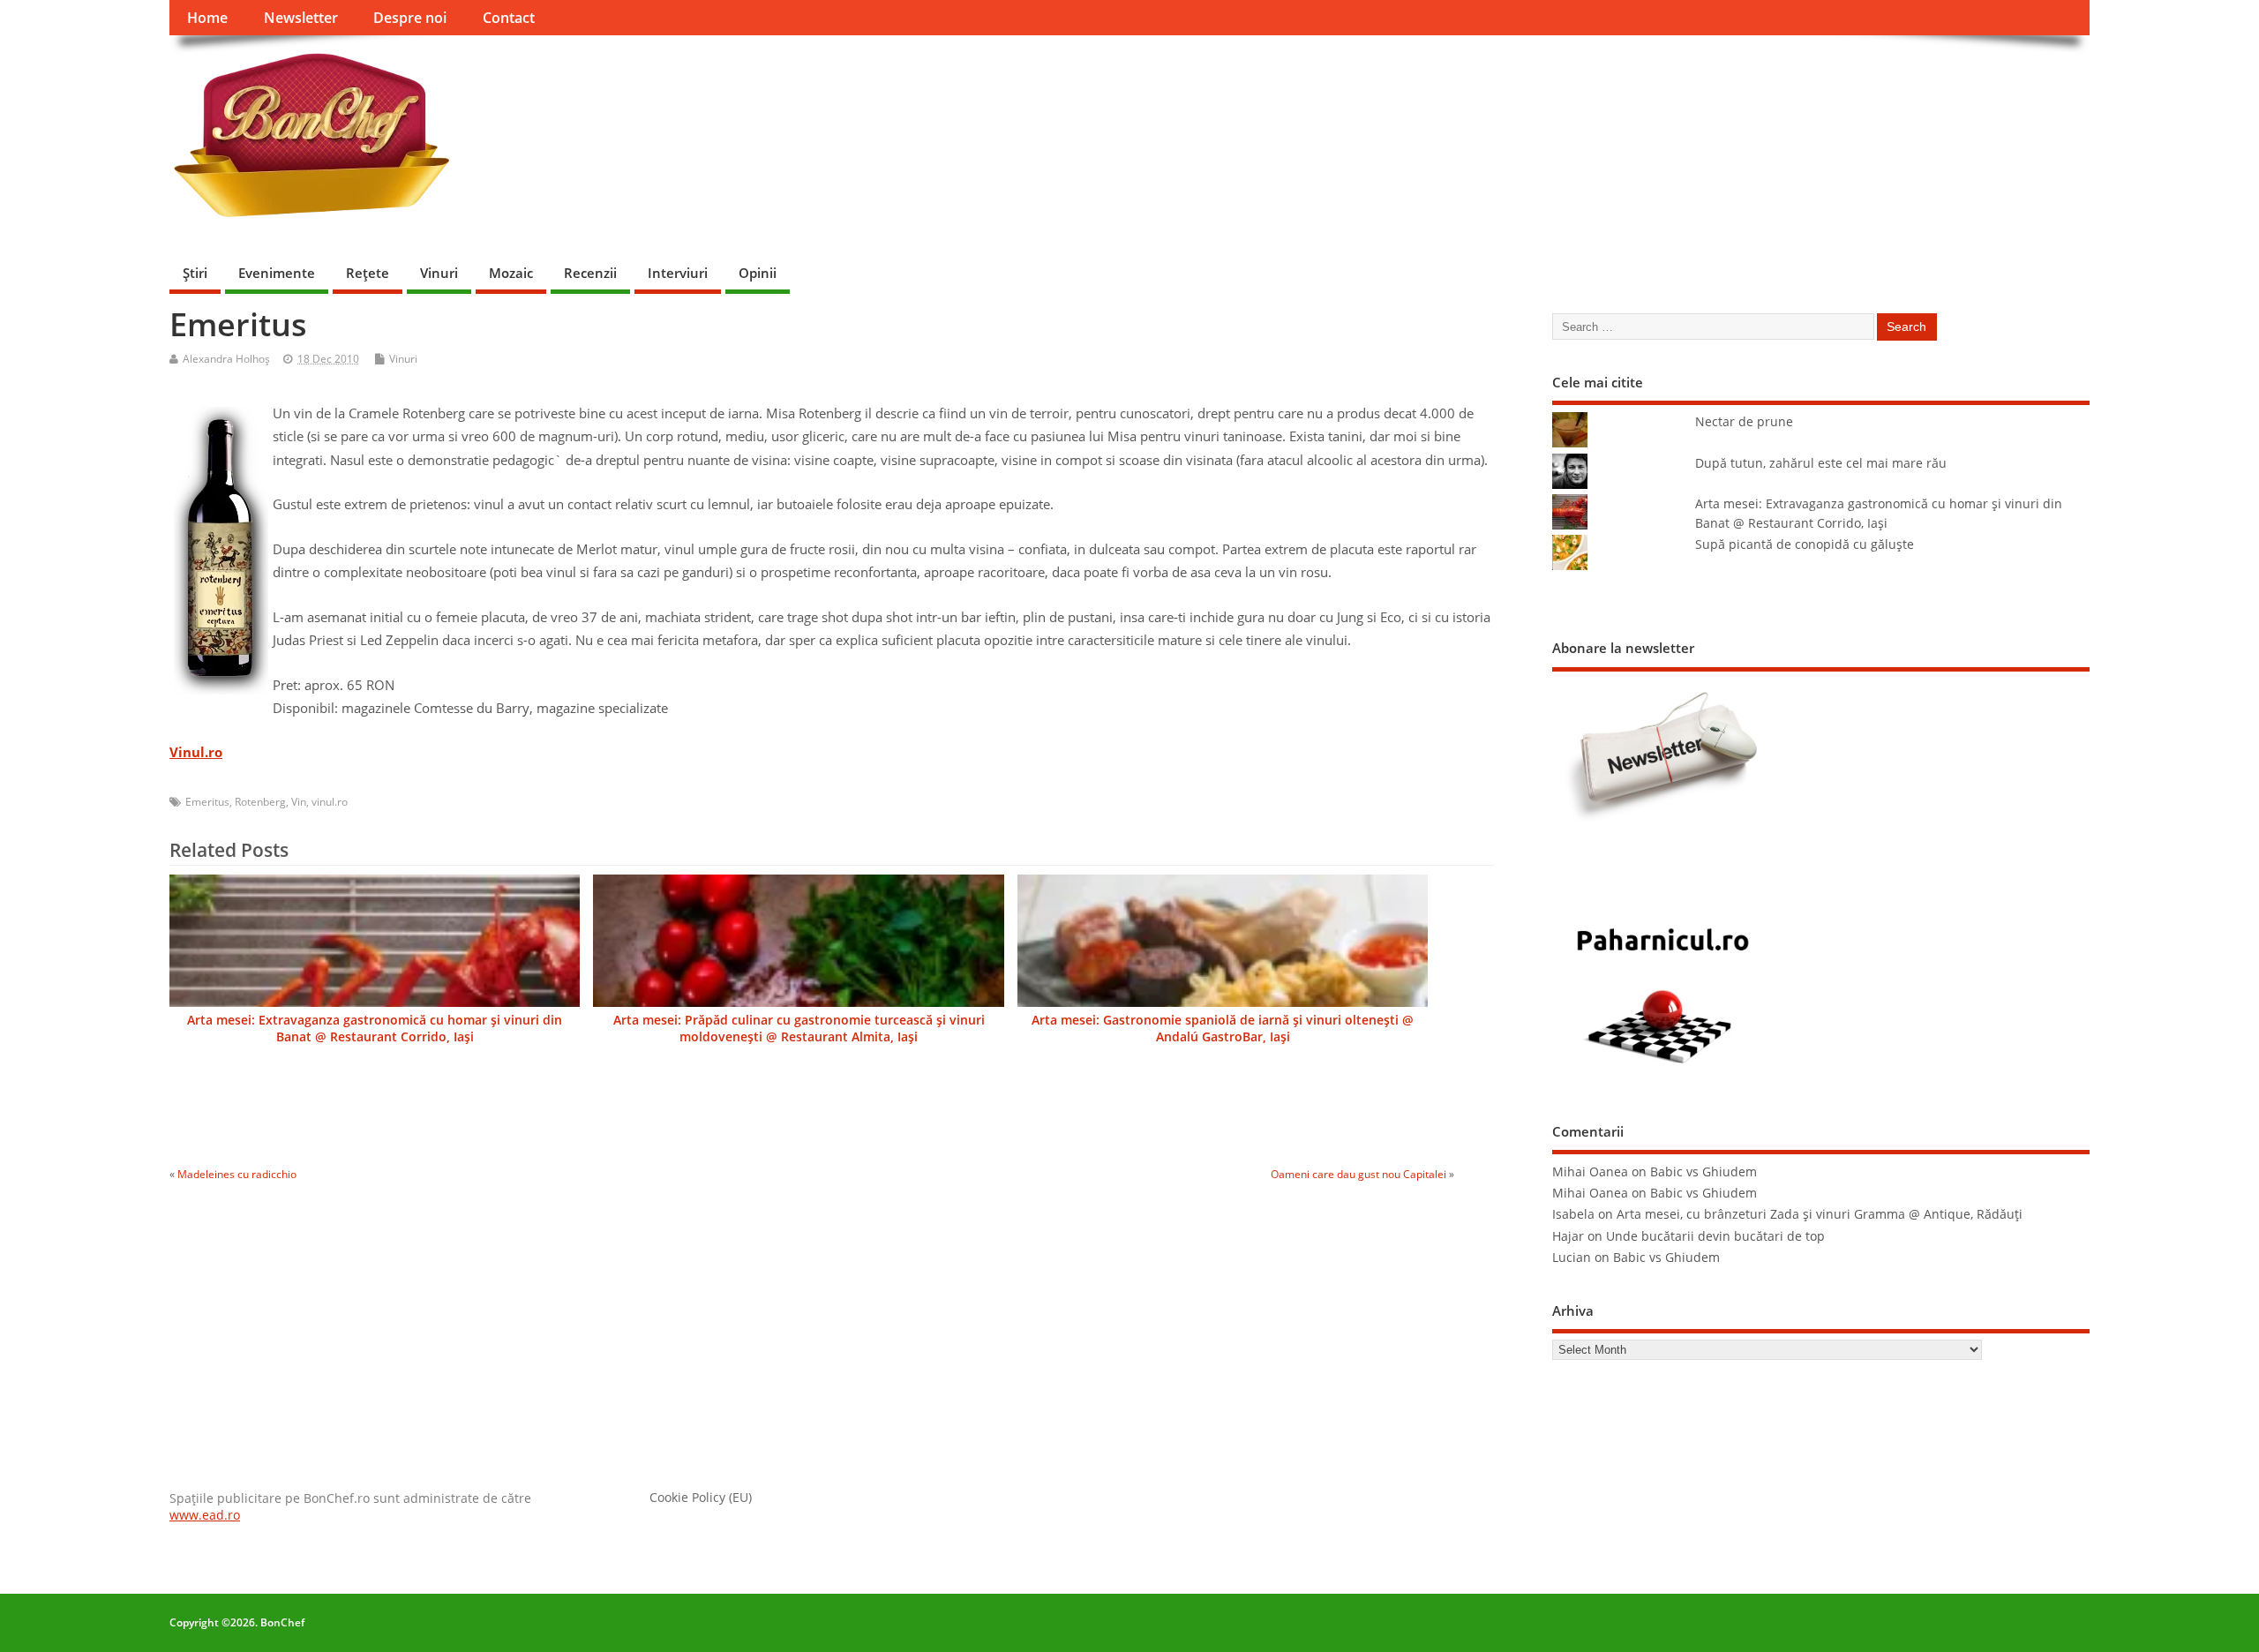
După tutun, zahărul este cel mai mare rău (1821, 463)
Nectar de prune (1744, 422)
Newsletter (301, 18)
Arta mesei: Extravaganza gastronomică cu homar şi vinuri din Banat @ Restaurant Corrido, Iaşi (375, 1029)
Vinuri (439, 273)
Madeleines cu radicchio (237, 1174)
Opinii (758, 273)
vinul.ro (330, 802)
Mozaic (511, 273)
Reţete (368, 273)
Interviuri (678, 273)
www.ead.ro (205, 1515)
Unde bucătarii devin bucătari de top (1715, 1236)
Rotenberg (260, 802)
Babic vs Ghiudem (1704, 1172)
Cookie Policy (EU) (701, 1498)
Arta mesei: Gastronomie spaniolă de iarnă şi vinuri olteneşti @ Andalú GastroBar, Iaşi (1223, 1029)
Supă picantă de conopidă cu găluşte (1805, 544)
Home (207, 18)
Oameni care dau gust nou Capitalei (1358, 1174)
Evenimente (277, 273)
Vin (299, 802)
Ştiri (195, 273)
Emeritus (207, 802)
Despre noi (410, 18)
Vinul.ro (196, 752)
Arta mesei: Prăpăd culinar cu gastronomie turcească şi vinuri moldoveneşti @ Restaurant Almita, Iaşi (799, 1029)
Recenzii (590, 273)
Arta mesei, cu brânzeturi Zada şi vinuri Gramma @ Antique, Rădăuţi (1820, 1214)
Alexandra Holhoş (226, 359)
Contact (509, 18)
